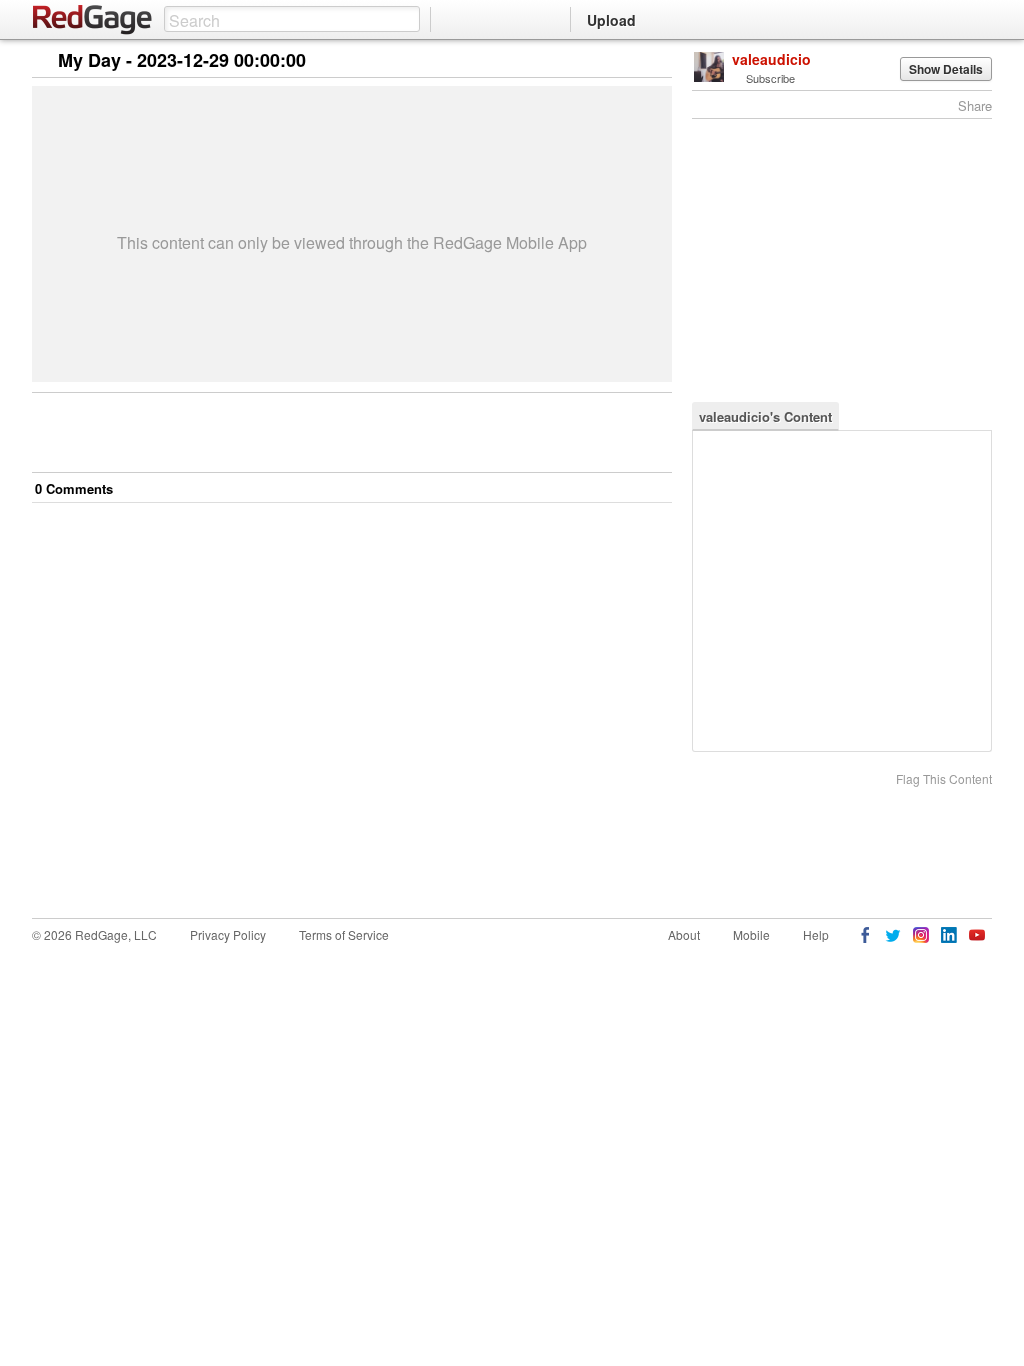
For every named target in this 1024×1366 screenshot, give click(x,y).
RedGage (93, 20)
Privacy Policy (228, 934)
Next (628, 61)
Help (816, 934)
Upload (611, 20)
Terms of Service (344, 934)
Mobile (751, 934)
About (684, 934)
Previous (656, 61)
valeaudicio (771, 59)
